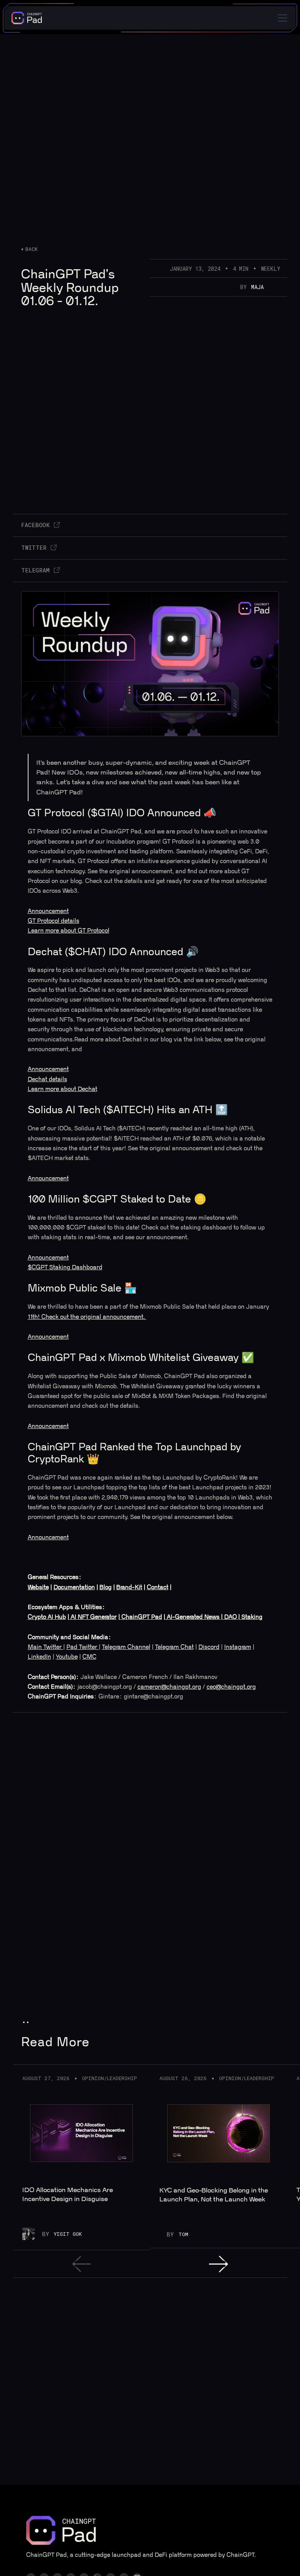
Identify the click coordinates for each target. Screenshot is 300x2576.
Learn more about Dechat (62, 1089)
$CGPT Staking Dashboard (65, 1268)
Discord (209, 1647)
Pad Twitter (83, 1647)
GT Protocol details (54, 921)
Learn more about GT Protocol (69, 931)
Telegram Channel (126, 1647)
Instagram (238, 1647)
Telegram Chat (174, 1647)
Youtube (67, 1657)
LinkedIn (39, 1657)
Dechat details (47, 1079)
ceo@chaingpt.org (231, 1687)
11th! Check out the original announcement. (87, 1317)
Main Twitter (46, 1647)
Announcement (48, 911)
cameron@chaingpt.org (169, 1687)
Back (32, 249)
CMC (89, 1657)
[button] (281, 18)
